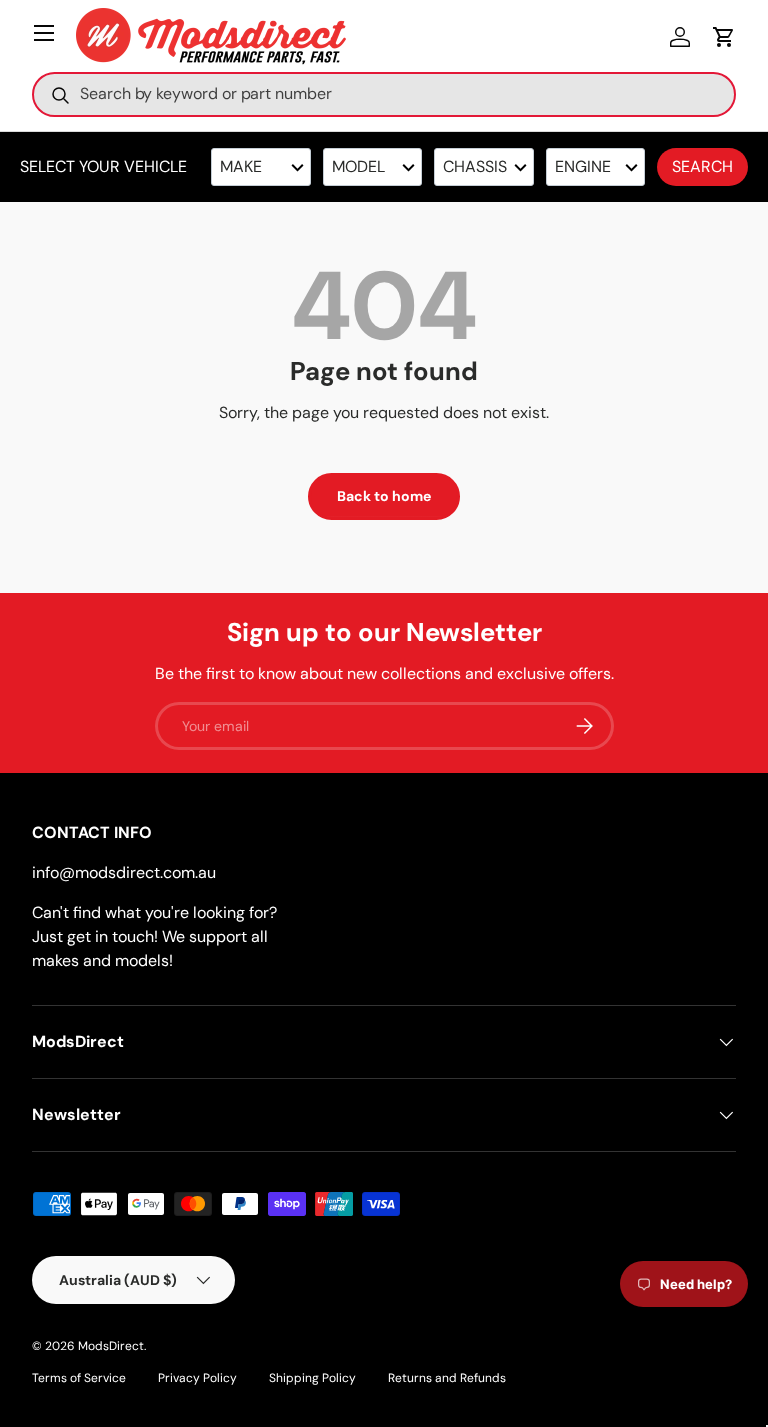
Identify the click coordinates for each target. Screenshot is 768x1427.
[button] (724, 37)
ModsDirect (111, 1346)
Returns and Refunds (447, 1378)
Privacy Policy (197, 1378)
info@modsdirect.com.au (124, 872)
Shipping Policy (312, 1378)
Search (702, 166)
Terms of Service (79, 1378)
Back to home (384, 496)
